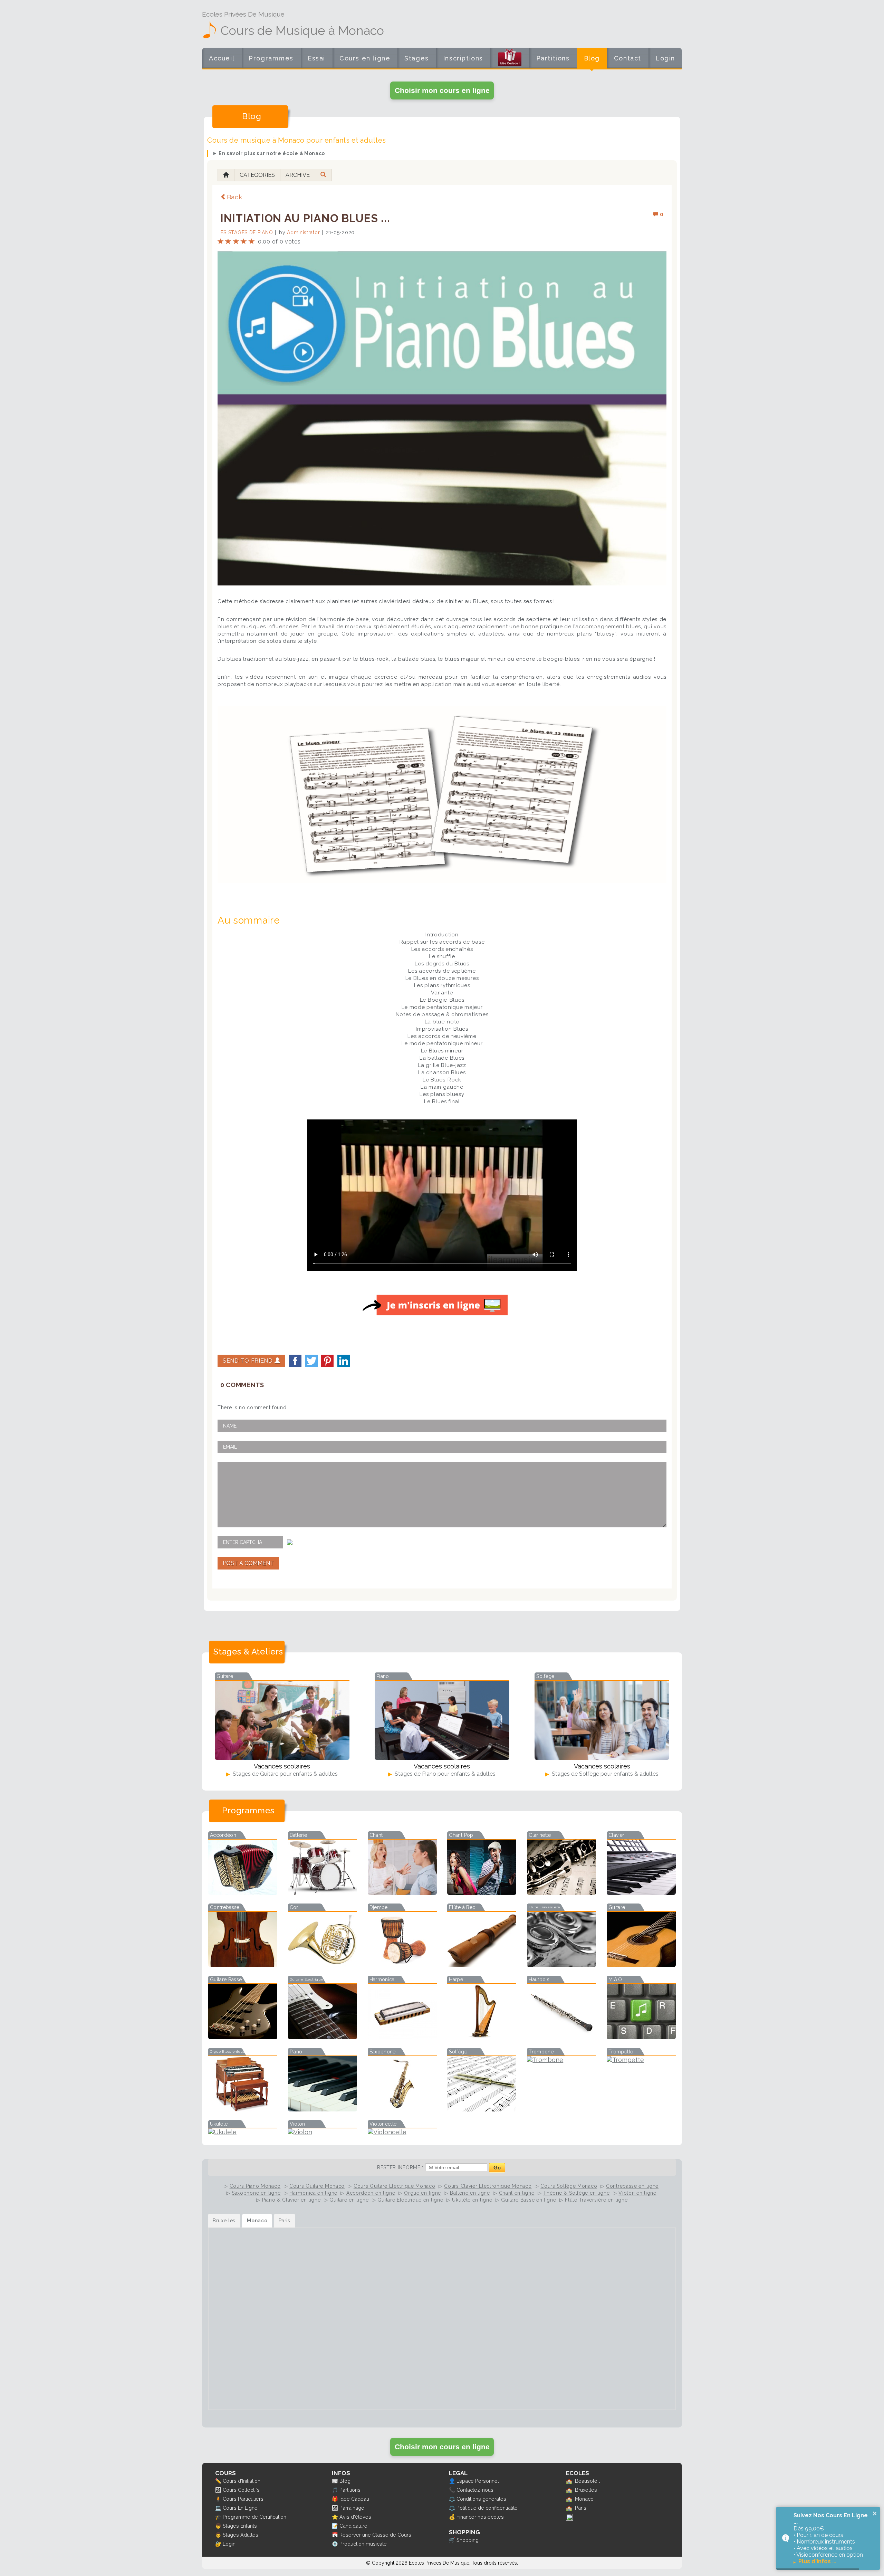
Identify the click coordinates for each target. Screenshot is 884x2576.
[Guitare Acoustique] (641, 1965)
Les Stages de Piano (245, 232)
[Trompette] (641, 2060)
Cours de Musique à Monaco (302, 30)
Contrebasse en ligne (632, 2186)
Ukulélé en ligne (472, 2200)
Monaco (584, 2499)
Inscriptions (463, 58)
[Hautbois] (561, 2037)
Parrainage (352, 2508)
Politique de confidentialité (487, 2508)
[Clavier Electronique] (641, 1893)
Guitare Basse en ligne (529, 2200)
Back (235, 197)
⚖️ (452, 2499)
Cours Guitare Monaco (317, 2186)
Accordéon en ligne (371, 2193)
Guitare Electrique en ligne (410, 2200)
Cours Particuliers (243, 2499)
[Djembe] (402, 1965)
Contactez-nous (475, 2490)
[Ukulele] (243, 2132)
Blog (592, 58)
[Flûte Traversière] (561, 1965)
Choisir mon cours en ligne (442, 90)
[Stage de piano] (442, 1720)
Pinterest (327, 1361)
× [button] (875, 2513)
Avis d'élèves (355, 2517)
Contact (628, 58)
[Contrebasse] (243, 1965)
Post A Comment (248, 1563)
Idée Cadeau (354, 2499)
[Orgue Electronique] (243, 2109)
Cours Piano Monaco (255, 2186)
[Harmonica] (402, 2037)
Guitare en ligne (349, 2200)
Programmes (271, 58)
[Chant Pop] (482, 1893)
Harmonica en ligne (313, 2193)
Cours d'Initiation (242, 2481)
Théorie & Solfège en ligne (576, 2193)
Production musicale (363, 2544)
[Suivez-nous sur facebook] (569, 2519)
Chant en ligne (517, 2193)
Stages (417, 58)
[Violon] (323, 2132)
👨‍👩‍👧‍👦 (218, 2490)
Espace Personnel (478, 2481)
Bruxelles (586, 2490)
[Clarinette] (561, 1893)
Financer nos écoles (480, 2517)
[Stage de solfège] (602, 1720)
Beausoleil (587, 2481)
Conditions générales (481, 2499)
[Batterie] (323, 1893)
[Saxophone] (402, 2109)
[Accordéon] (243, 1893)
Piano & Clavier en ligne (291, 2200)
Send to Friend (249, 1361)
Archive (298, 175)
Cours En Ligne (240, 2508)
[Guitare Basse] (243, 2037)
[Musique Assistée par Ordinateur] (641, 2037)
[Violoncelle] (402, 2132)
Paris (581, 2508)
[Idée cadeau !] (510, 59)
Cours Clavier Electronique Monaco (488, 2186)
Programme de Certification (254, 2517)
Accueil (222, 58)
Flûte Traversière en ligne (596, 2200)
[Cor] (323, 1965)
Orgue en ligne (422, 2193)
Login (665, 58)
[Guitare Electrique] (323, 2037)
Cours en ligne (365, 58)
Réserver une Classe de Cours (375, 2535)
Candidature (353, 2526)
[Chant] (402, 1893)
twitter (311, 1361)
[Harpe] (482, 2037)
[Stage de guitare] (282, 1720)
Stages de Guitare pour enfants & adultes (285, 1774)
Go (497, 2168)
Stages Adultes (241, 2535)
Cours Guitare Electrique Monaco (395, 2186)
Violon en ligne (637, 2193)
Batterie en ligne (470, 2193)
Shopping (468, 2540)
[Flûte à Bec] (482, 1965)
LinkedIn (344, 1361)
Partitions (553, 58)
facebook (295, 1361)
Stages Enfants (240, 2526)
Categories (257, 175)
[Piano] (323, 2109)
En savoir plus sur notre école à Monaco (272, 153)
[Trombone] (561, 2060)
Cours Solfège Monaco (569, 2186)
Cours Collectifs (241, 2490)
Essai (316, 58)
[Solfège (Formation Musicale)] (482, 2109)
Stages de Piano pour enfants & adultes (444, 1774)
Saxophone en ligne (256, 2193)
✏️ (218, 2481)
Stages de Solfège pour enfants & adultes (604, 1774)
